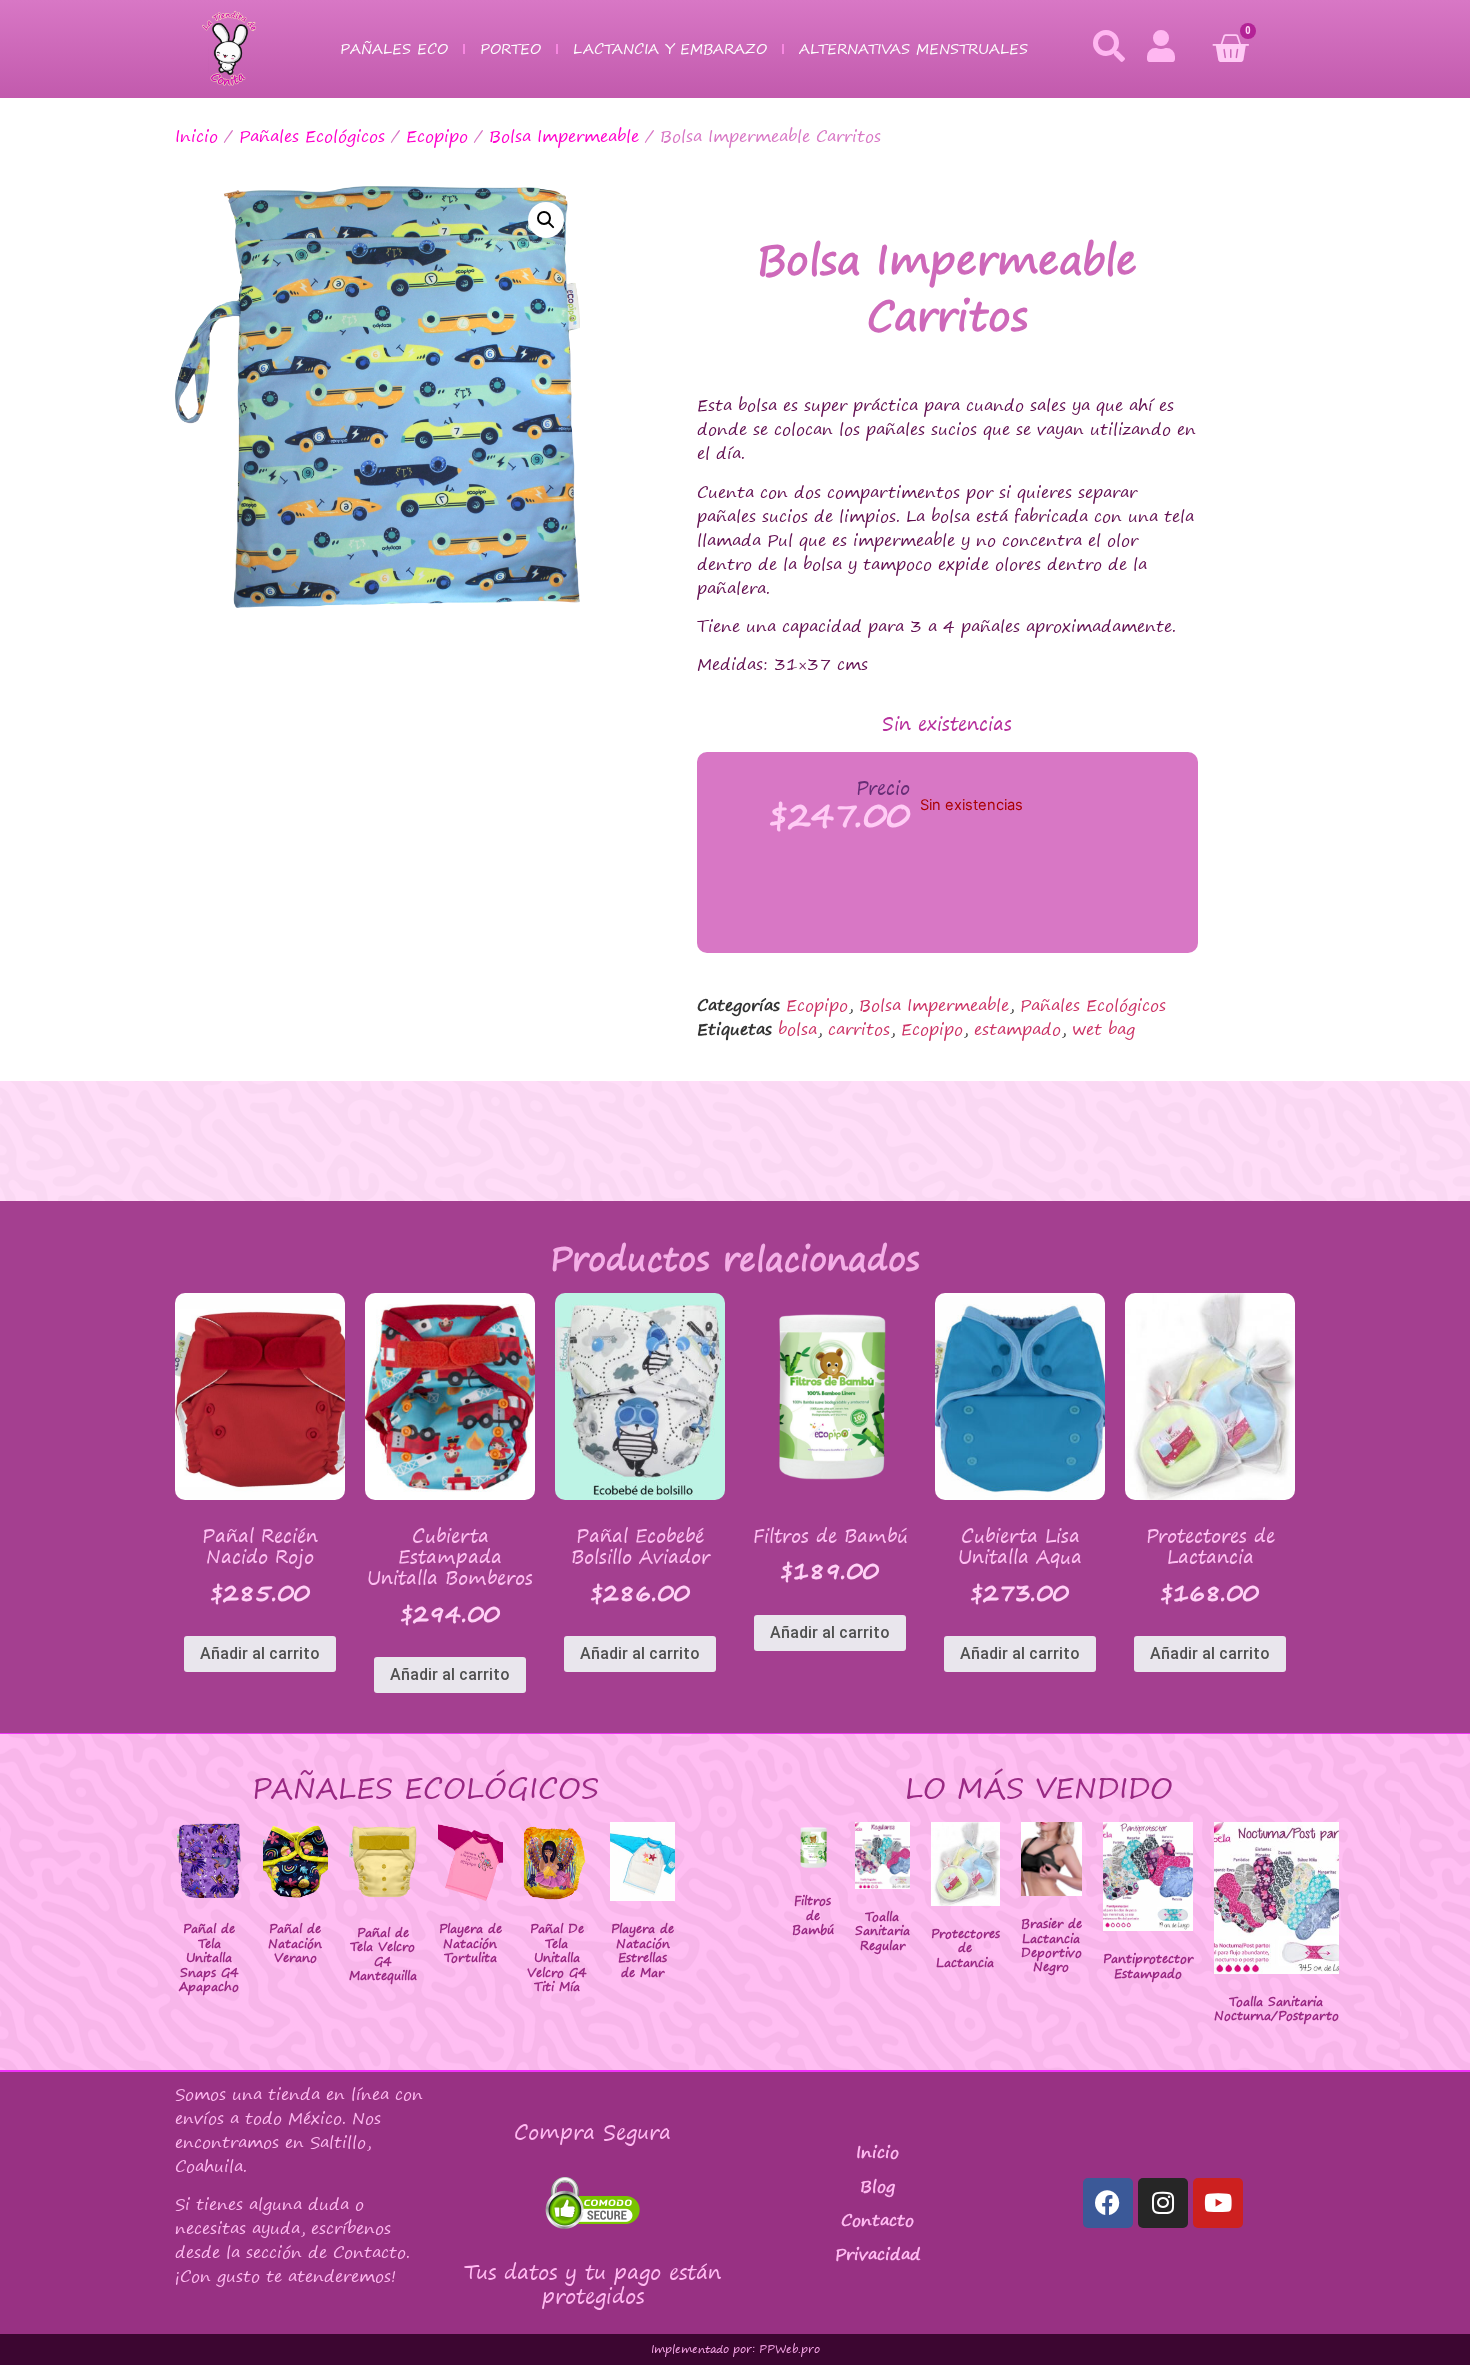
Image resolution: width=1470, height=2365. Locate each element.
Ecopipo (437, 136)
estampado (1017, 1029)
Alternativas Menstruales (913, 48)
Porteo (510, 48)
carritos (859, 1029)
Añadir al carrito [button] (260, 1653)
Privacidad (878, 2254)
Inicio (196, 136)
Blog (877, 2186)
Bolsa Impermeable (564, 136)
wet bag (1103, 1029)
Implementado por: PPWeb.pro (735, 2349)
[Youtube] (1218, 2203)
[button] (546, 220)
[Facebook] (1108, 2203)
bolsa (797, 1029)
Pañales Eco (394, 48)
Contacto (877, 2220)
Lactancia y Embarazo (670, 48)
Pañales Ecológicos (312, 136)
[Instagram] (1163, 2203)
